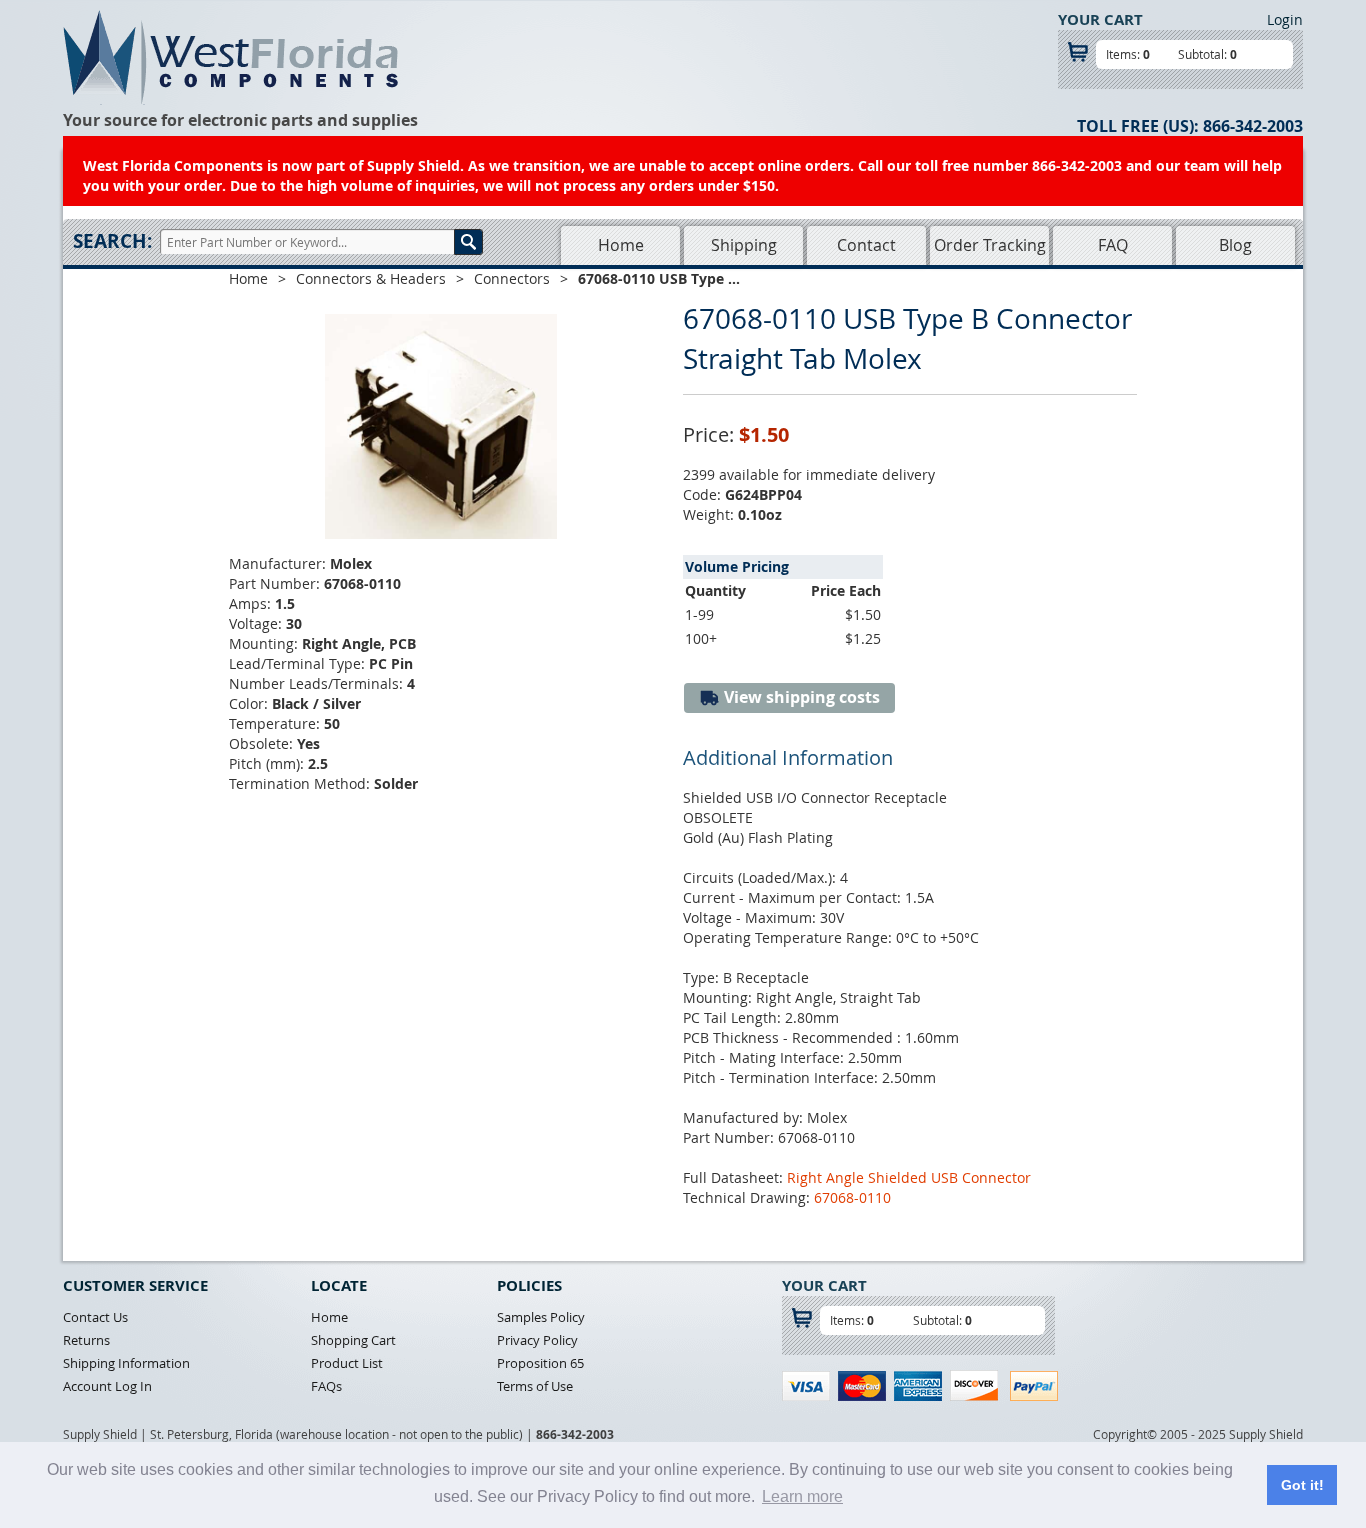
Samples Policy (541, 1317)
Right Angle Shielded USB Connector (909, 1177)
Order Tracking (990, 245)
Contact (866, 245)
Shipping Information (126, 1363)
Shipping (744, 245)
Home (621, 245)
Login (1285, 19)
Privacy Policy (537, 1340)
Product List (347, 1363)
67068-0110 (852, 1197)
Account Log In (107, 1386)
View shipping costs (800, 697)
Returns (86, 1340)
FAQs (326, 1386)
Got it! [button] (1302, 1485)
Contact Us (95, 1317)
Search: (112, 241)
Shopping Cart (353, 1340)
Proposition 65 (540, 1363)
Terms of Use (535, 1386)
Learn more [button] (802, 1496)
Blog (1235, 245)
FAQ (1113, 245)
